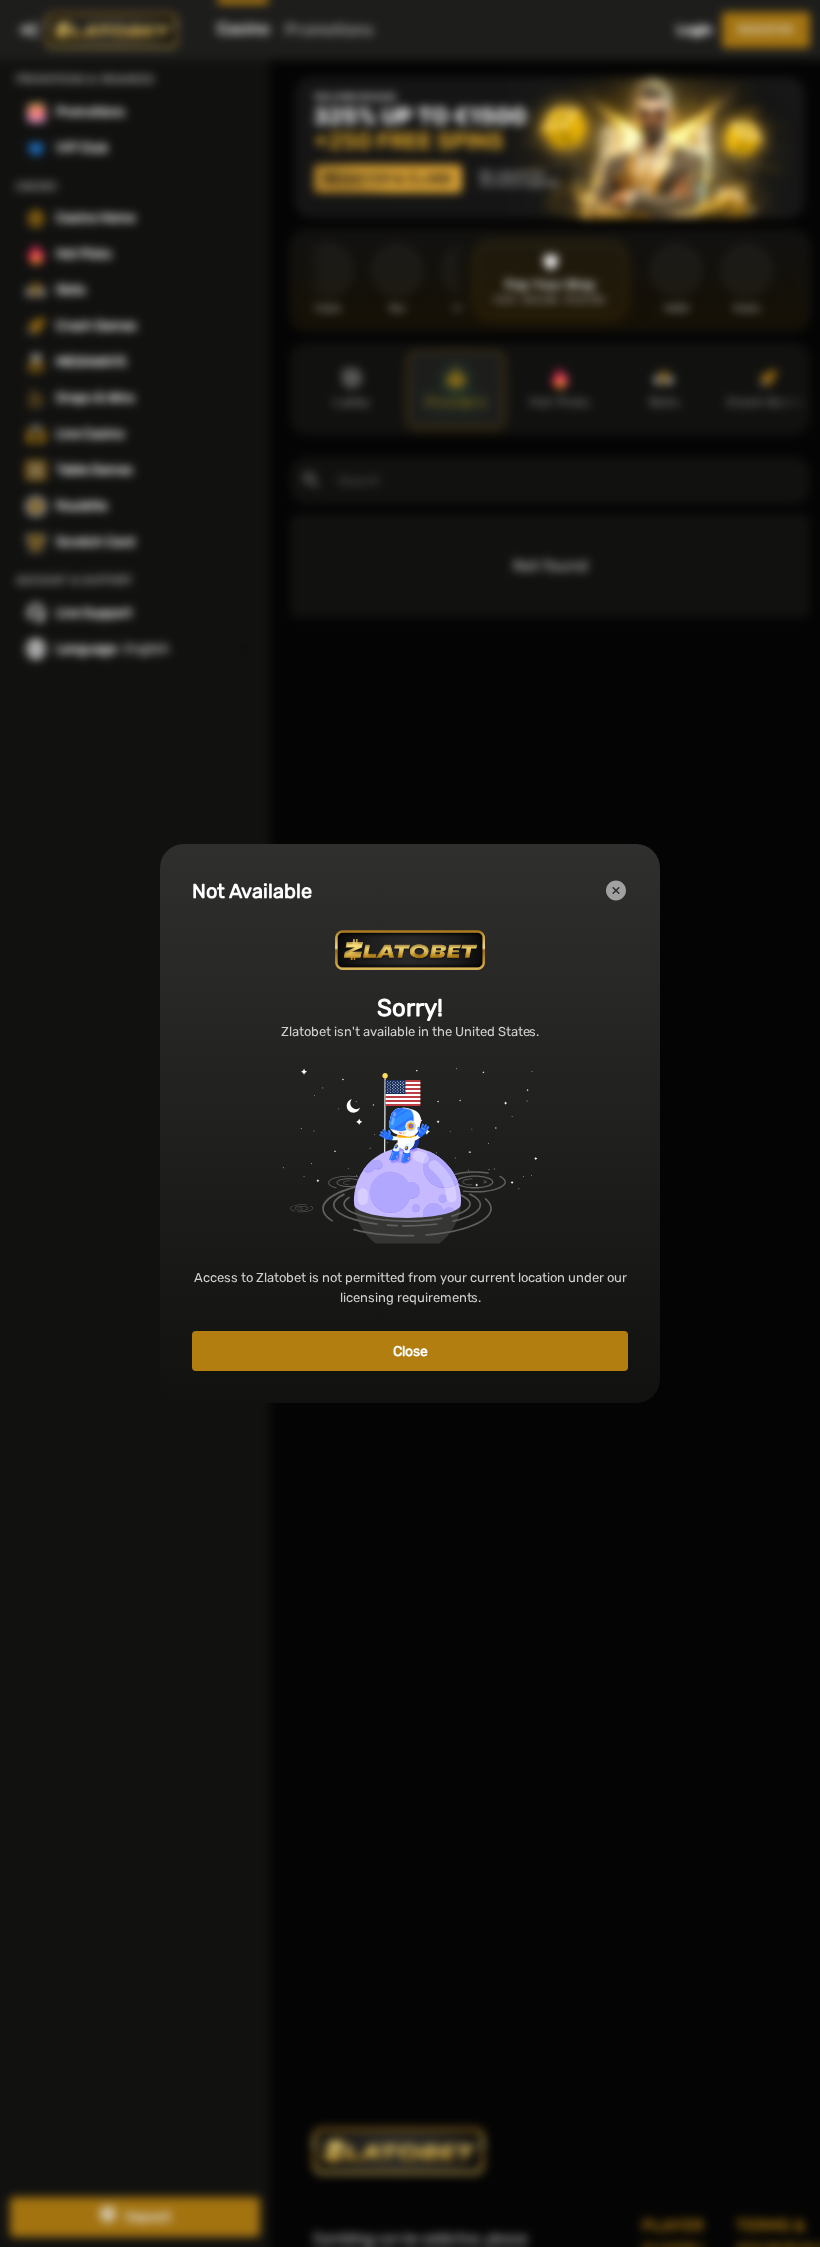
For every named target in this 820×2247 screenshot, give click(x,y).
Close (410, 1351)
